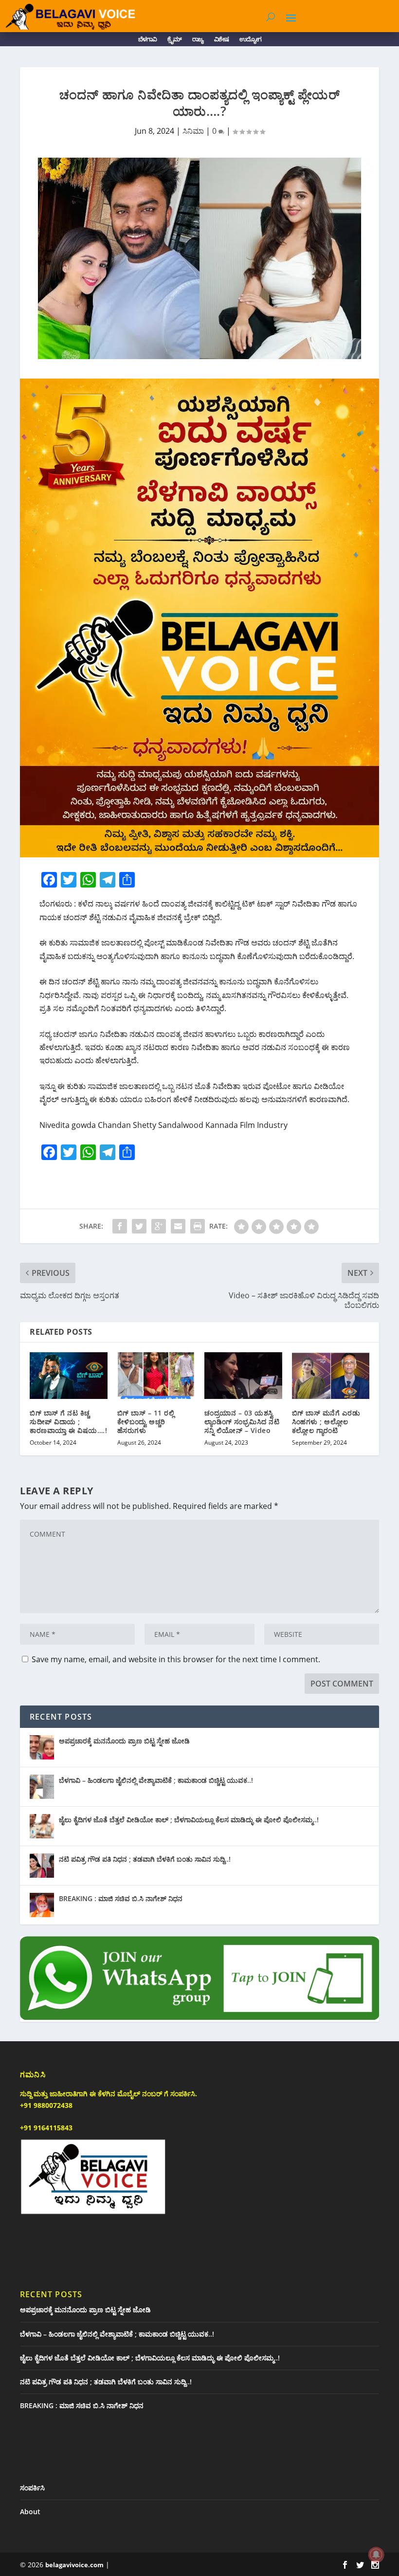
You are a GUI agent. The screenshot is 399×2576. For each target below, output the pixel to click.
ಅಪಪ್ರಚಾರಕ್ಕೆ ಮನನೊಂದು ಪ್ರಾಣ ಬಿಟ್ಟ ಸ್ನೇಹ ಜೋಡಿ (124, 1741)
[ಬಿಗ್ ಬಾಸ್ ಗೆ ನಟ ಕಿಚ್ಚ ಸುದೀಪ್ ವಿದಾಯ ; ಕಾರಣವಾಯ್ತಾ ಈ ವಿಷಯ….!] (69, 1376)
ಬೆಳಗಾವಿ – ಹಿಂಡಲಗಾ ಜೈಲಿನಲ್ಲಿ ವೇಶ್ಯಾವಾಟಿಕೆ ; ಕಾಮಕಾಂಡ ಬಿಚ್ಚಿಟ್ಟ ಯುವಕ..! (156, 1780)
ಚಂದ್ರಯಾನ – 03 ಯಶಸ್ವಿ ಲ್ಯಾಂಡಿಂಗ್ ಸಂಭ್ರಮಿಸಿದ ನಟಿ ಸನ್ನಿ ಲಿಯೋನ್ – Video (242, 1422)
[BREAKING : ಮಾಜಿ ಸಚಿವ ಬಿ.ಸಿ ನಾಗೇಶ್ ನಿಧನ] (42, 1905)
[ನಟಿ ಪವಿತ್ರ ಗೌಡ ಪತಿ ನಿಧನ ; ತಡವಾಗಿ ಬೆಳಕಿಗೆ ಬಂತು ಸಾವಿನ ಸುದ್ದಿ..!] (42, 1866)
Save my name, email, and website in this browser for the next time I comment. (176, 1659)
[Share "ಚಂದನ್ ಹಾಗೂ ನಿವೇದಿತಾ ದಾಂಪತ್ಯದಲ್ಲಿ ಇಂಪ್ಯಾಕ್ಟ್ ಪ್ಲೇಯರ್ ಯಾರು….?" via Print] (198, 1226)
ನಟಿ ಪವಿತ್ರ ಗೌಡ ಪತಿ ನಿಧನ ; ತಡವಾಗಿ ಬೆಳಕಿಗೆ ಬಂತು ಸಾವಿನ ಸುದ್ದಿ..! (145, 1859)
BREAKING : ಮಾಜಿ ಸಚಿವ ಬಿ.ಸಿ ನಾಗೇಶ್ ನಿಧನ (121, 1898)
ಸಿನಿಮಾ (193, 131)
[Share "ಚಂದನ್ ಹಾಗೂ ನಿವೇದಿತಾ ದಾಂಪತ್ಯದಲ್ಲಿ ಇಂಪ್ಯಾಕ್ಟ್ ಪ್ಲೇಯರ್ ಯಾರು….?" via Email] (178, 1226)
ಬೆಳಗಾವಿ (147, 41)
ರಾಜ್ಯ (198, 41)
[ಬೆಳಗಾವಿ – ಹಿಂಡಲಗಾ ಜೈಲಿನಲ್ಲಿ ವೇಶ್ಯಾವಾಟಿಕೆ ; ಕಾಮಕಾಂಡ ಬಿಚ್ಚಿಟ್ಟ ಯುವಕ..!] (42, 1787)
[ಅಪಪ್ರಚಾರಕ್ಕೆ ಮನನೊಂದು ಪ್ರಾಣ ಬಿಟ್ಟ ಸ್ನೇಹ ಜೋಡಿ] (42, 1747)
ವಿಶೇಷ (221, 41)
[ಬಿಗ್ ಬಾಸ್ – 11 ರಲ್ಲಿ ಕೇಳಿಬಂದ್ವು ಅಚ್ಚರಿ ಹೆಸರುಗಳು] (156, 1376)
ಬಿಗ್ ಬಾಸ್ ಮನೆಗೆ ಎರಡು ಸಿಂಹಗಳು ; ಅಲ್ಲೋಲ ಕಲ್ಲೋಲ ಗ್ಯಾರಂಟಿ (326, 1422)
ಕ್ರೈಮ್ (174, 41)
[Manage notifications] (376, 2555)
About (30, 2512)
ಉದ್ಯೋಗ (250, 41)
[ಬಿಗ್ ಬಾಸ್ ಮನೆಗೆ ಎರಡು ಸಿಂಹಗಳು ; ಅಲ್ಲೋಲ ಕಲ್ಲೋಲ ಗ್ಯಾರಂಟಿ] (331, 1376)
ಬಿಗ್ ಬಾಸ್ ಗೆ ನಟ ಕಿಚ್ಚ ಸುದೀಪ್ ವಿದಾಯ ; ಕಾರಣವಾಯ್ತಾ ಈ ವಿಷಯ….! (68, 1422)
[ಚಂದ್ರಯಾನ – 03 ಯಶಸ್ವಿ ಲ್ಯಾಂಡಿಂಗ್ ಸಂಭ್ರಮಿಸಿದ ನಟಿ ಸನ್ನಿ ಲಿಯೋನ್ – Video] (243, 1376)
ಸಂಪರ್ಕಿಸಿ (32, 2488)
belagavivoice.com (74, 2565)
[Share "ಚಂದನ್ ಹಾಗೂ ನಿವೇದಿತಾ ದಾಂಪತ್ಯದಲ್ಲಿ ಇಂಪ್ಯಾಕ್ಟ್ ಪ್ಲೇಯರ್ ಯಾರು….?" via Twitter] (139, 1226)
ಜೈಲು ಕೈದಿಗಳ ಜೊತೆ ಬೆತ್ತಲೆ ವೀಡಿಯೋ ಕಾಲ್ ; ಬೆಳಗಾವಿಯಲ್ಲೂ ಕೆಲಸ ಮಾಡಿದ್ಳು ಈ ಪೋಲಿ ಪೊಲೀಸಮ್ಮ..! (189, 1820)
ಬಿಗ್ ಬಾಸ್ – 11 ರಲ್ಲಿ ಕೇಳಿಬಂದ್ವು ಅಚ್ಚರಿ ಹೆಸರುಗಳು (146, 1422)
